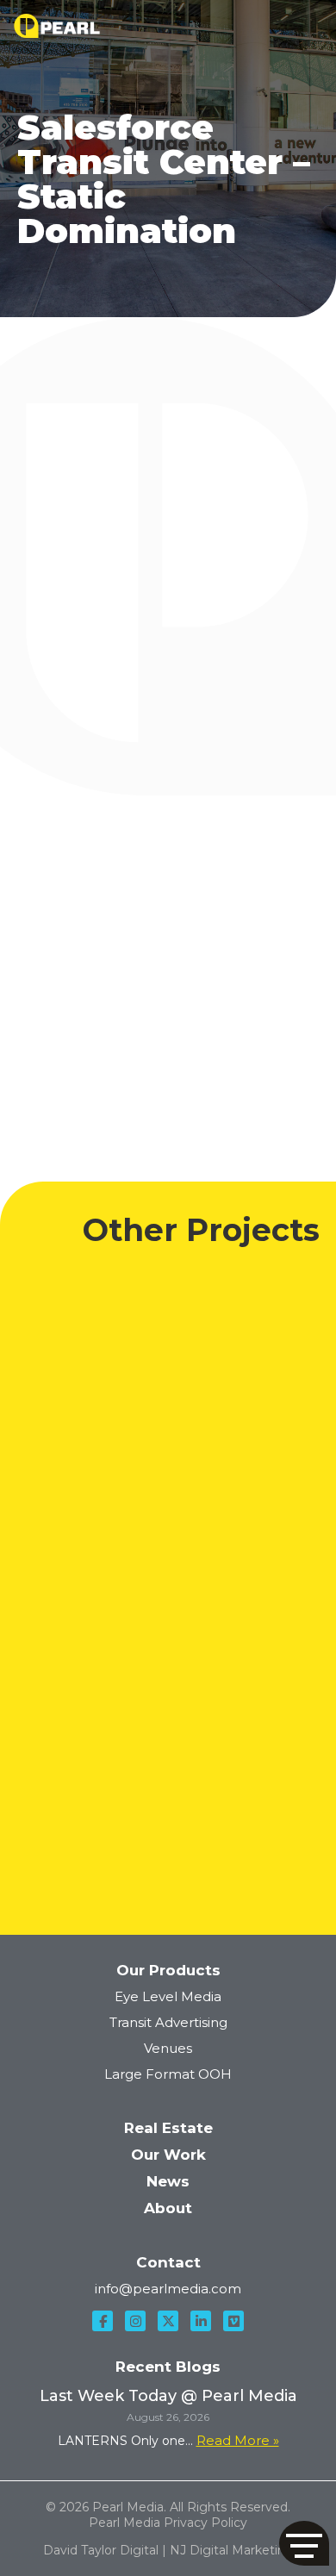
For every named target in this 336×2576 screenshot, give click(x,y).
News (168, 2181)
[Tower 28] (168, 1806)
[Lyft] (168, 1590)
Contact (168, 2262)
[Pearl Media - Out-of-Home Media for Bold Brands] (57, 26)
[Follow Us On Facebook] (103, 2321)
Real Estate (168, 2128)
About (168, 2208)
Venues (168, 2048)
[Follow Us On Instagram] (135, 2321)
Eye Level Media (168, 1996)
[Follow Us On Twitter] (168, 2321)
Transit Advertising (168, 2022)
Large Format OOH (168, 2074)
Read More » (238, 2440)
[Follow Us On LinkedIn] (201, 2321)
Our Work (168, 2155)
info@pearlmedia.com (168, 2289)
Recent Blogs (168, 2367)
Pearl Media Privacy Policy (168, 2523)
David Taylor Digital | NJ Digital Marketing (168, 2550)
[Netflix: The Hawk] (168, 1372)
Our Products (168, 1970)
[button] (304, 2543)
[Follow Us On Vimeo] (233, 2321)
